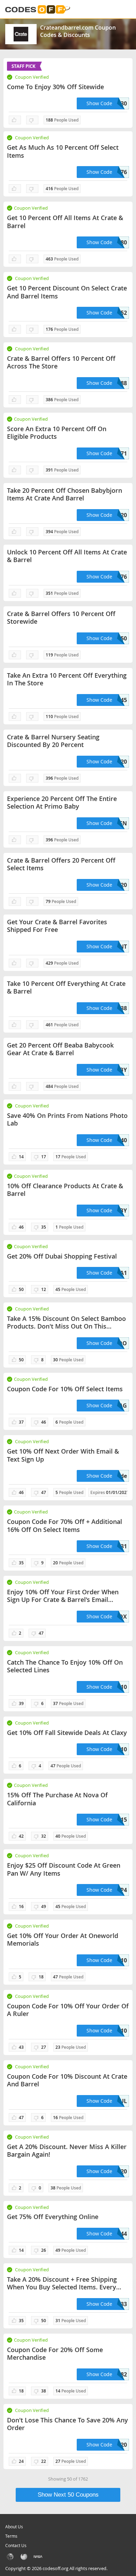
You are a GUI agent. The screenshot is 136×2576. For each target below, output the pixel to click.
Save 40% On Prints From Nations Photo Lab (67, 1119)
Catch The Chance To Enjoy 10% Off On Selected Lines (65, 1666)
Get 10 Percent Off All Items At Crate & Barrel (65, 222)
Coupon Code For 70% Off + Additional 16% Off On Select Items (65, 1526)
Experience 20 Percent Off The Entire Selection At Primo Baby (62, 803)
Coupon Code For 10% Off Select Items (65, 1389)
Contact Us (16, 2545)
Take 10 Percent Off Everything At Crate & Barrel (66, 987)
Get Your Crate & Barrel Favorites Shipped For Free (57, 926)
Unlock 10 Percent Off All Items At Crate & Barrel (67, 556)
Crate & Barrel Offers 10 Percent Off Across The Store (61, 362)
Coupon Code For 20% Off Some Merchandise (55, 2354)
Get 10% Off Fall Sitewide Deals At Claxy (67, 1733)
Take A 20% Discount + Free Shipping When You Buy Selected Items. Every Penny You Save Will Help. (62, 2283)
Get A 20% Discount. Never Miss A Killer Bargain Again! (67, 2151)
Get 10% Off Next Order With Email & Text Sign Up (63, 1455)
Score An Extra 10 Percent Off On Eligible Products (57, 433)
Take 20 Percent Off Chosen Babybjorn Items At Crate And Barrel (65, 494)
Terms (11, 2536)
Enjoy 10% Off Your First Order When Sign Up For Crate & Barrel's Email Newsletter (63, 1596)
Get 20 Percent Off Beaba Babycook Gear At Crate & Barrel (60, 1049)
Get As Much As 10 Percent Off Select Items (63, 151)
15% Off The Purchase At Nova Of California (57, 1799)
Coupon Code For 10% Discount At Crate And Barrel (67, 2080)
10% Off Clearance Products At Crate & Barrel (65, 1190)
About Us (14, 2527)
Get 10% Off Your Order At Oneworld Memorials (63, 1940)
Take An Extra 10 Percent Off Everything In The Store (67, 679)
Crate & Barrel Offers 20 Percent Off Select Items (61, 864)
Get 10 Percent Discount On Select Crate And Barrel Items (67, 292)
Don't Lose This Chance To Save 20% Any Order (67, 2424)
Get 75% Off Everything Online (53, 2217)
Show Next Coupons (68, 2495)
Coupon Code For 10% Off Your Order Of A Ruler (68, 2010)
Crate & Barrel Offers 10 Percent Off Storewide (61, 618)
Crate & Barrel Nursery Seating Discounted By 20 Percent (53, 741)
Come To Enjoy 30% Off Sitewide (55, 87)
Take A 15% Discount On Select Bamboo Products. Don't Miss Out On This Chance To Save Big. (66, 1322)
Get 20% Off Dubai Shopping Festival (62, 1256)
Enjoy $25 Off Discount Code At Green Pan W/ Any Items (64, 1869)
